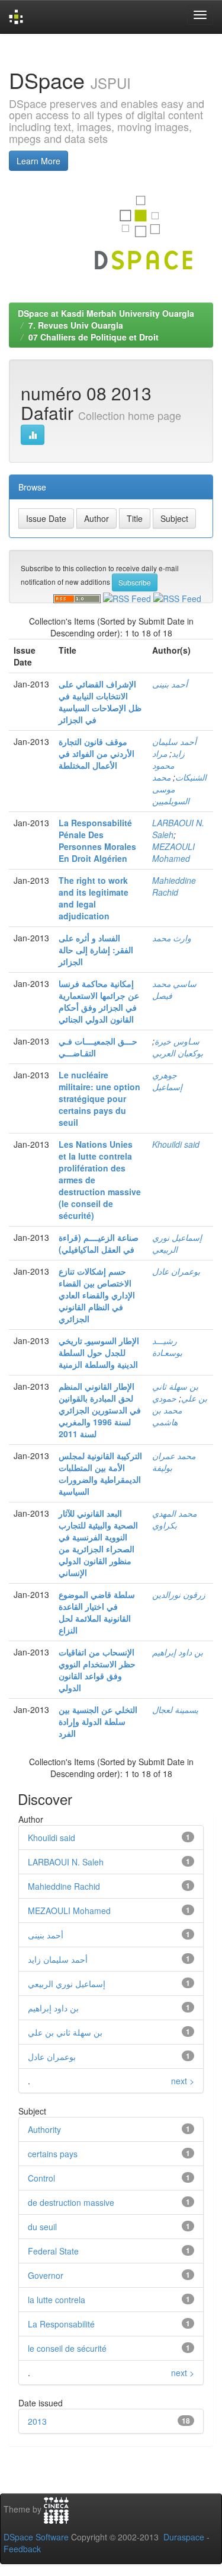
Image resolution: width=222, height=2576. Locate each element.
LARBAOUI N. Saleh (66, 1862)
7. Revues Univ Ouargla (76, 325)
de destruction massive (71, 2202)
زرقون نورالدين (179, 1594)
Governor (46, 2275)
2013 (37, 2421)
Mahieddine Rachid (174, 886)
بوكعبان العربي (178, 1053)
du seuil (42, 2227)
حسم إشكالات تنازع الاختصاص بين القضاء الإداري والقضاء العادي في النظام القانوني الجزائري (97, 1295)
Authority (44, 2129)
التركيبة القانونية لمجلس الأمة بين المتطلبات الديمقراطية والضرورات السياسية (100, 1473)
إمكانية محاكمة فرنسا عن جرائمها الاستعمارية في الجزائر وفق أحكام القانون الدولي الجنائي (99, 1001)
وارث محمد (172, 938)
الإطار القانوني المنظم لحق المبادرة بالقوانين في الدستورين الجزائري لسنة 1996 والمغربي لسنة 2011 (100, 1410)
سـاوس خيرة (177, 1041)
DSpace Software (36, 2537)
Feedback (22, 2549)
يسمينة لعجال (175, 1709)
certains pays (53, 2154)
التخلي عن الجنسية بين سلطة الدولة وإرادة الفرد (98, 1721)
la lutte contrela (57, 2300)
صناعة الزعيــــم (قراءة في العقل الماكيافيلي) (99, 1243)
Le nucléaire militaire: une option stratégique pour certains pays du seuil (99, 1098)
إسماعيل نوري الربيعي (177, 1243)
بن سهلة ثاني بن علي (65, 2032)
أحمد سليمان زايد (174, 747)
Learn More (38, 161)
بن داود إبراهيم (178, 1652)
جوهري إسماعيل (167, 1081)
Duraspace (184, 2537)
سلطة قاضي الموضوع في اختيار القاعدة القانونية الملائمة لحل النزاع (97, 1612)
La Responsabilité (61, 2324)
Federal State (53, 2251)
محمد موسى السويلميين (171, 789)
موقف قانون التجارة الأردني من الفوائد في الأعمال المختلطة (96, 753)
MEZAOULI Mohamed (173, 852)
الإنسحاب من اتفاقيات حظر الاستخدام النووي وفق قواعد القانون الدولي (97, 1670)
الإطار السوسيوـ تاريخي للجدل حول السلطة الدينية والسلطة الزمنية (99, 1352)
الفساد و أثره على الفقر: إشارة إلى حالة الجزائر (96, 950)
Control (41, 2178)
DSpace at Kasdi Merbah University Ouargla (106, 313)
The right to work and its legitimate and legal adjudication (94, 898)
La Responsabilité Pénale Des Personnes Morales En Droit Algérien (97, 840)
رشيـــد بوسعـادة (167, 1346)
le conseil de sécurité (67, 2348)
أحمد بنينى (170, 684)
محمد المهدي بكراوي (174, 1519)
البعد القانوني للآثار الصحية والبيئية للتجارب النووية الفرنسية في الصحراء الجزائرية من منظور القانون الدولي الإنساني (98, 1543)
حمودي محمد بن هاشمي (167, 1410)
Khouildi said (176, 1144)
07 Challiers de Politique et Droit (94, 337)
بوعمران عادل (176, 1271)
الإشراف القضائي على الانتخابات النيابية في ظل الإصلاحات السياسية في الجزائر (100, 702)
